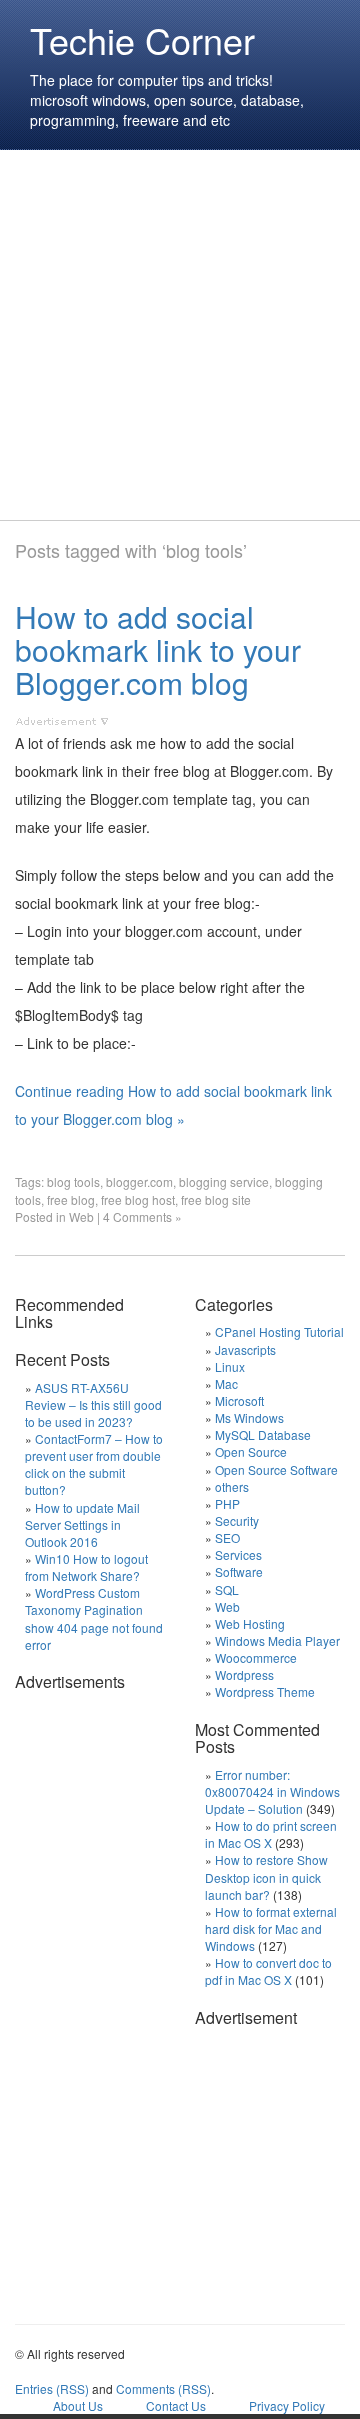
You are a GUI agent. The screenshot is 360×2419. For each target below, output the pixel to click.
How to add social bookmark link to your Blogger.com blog (158, 649)
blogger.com (139, 1181)
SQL (227, 1589)
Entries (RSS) (52, 2388)
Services (238, 1554)
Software (239, 1571)
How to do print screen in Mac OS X (271, 1834)
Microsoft (239, 1400)
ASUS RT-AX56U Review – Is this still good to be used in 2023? (93, 1404)
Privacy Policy (287, 2405)
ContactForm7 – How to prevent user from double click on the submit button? (94, 1464)
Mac (226, 1383)
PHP (227, 1503)
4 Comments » (142, 1216)
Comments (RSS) (163, 2388)
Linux (230, 1366)
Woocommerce (256, 1657)
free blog (71, 1199)
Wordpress (244, 1674)
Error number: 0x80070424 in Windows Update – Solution (272, 1791)
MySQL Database (263, 1434)
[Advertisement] (180, 335)
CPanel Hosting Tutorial (279, 1331)
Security (237, 1520)
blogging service (224, 1181)
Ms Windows (249, 1417)
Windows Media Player (277, 1640)
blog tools (73, 1181)
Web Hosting (250, 1623)
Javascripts (245, 1349)
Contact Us (176, 2405)
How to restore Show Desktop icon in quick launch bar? (266, 1876)
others (232, 1486)
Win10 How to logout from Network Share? (86, 1567)
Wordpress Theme (265, 1691)
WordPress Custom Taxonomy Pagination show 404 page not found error (94, 1618)
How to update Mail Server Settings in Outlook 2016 (82, 1524)
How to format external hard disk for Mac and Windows (271, 1928)
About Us (78, 2405)
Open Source (251, 1451)
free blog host (138, 1199)
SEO (227, 1537)
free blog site (216, 1199)
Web (81, 1216)
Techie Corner (142, 39)
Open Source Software (276, 1469)
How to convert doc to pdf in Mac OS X (268, 1971)
